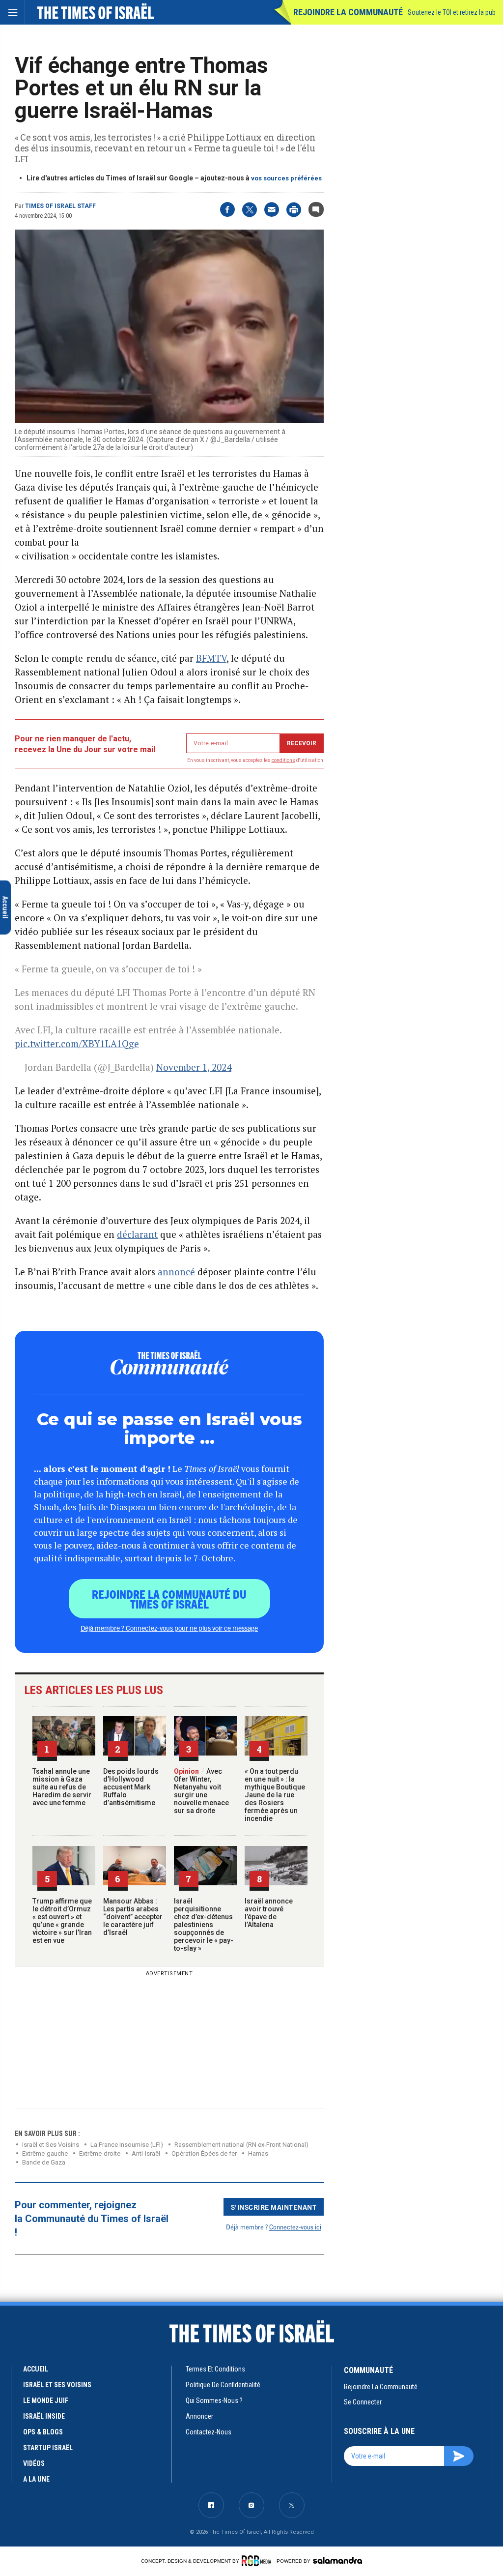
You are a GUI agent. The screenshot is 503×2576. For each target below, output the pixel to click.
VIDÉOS (34, 2463)
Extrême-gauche (45, 2153)
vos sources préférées (286, 178)
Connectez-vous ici (295, 2227)
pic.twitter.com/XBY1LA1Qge (77, 1043)
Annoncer (199, 2416)
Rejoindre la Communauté (348, 12)
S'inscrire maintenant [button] (274, 2207)
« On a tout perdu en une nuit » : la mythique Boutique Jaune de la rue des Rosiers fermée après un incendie (275, 1795)
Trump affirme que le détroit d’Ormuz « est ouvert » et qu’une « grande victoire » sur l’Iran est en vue (62, 1921)
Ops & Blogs (43, 2432)
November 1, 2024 (194, 1067)
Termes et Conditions (215, 2369)
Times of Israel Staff (60, 206)
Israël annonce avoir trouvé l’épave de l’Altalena (269, 1913)
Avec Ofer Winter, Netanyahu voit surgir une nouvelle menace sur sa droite (201, 1791)
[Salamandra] (337, 2560)
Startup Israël (48, 2448)
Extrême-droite (100, 2153)
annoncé (176, 1272)
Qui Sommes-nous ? (214, 2400)
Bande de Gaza (44, 2162)
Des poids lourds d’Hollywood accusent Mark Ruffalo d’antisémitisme (131, 1787)
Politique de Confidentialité (223, 2385)
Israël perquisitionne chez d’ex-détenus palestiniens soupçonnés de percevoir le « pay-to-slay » (204, 1925)
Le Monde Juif (46, 2400)
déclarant (137, 1234)
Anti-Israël (146, 2153)
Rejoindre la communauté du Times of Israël (169, 1599)
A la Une (36, 2479)
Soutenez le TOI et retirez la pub (452, 12)
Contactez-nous (209, 2432)
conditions (283, 760)
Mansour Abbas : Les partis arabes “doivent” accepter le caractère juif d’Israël (133, 1917)
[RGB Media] (258, 2561)
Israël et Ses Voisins (51, 2145)
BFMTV (211, 658)
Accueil (36, 2369)
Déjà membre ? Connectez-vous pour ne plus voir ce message (169, 1628)
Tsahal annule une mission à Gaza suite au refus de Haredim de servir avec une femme (62, 1787)
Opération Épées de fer (204, 2153)
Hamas (258, 2153)
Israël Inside (44, 2416)
